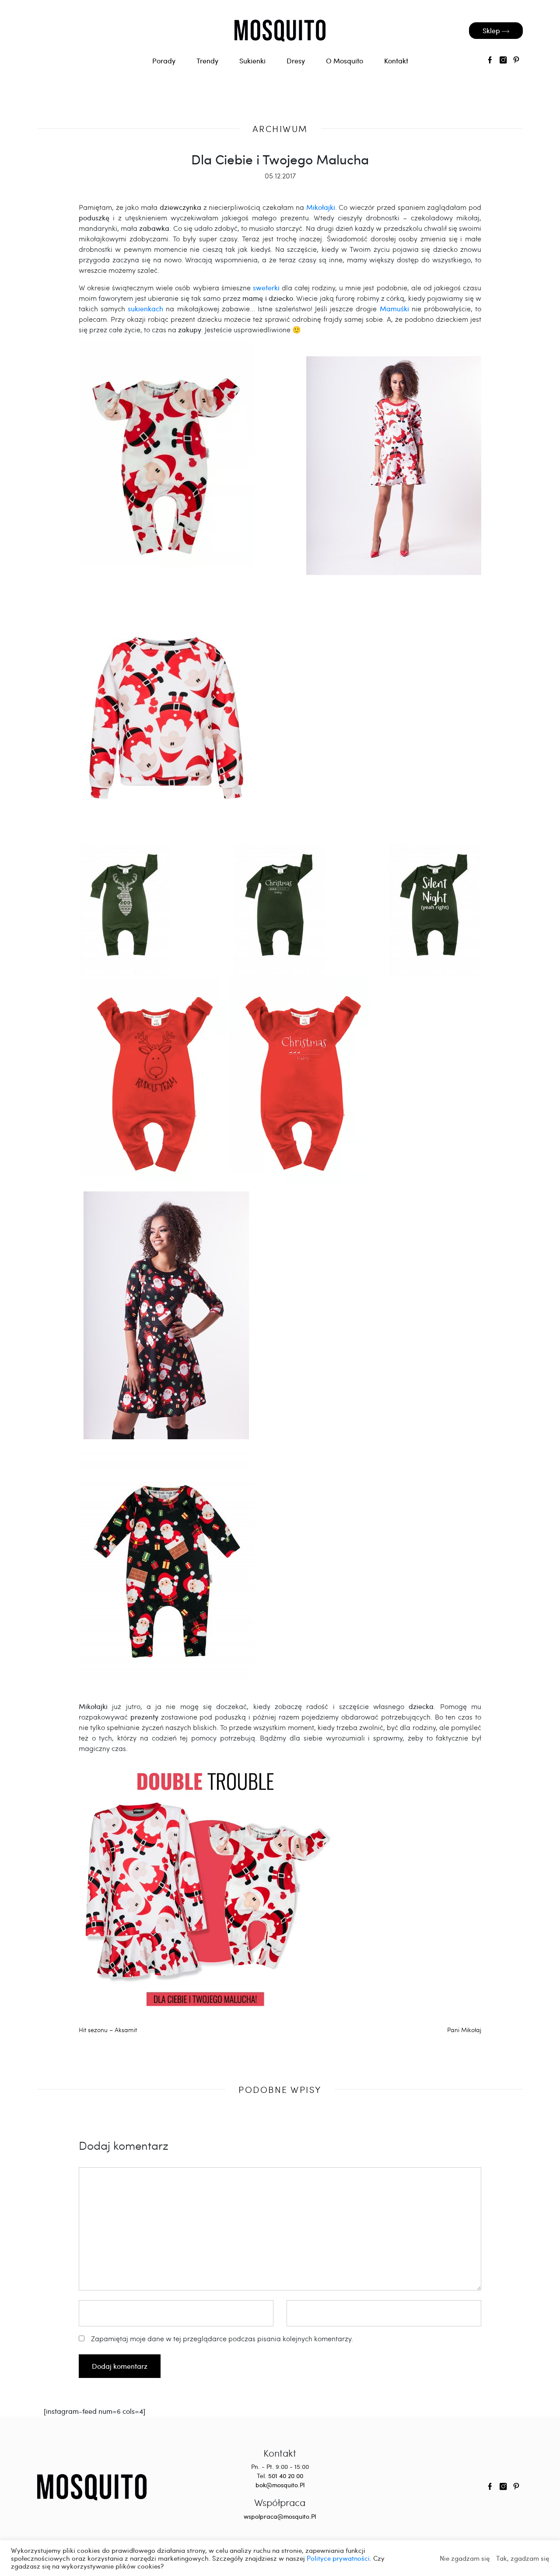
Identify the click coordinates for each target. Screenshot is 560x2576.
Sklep (492, 30)
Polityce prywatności (338, 2558)
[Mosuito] (280, 31)
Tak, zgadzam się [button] (523, 2558)
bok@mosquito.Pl (280, 2485)
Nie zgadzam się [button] (465, 2558)
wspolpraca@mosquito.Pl (280, 2516)
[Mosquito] (92, 2486)
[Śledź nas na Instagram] (503, 61)
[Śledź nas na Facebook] (490, 61)
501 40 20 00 (286, 2476)
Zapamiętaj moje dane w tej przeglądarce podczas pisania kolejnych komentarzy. (222, 2338)
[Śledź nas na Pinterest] (516, 61)
